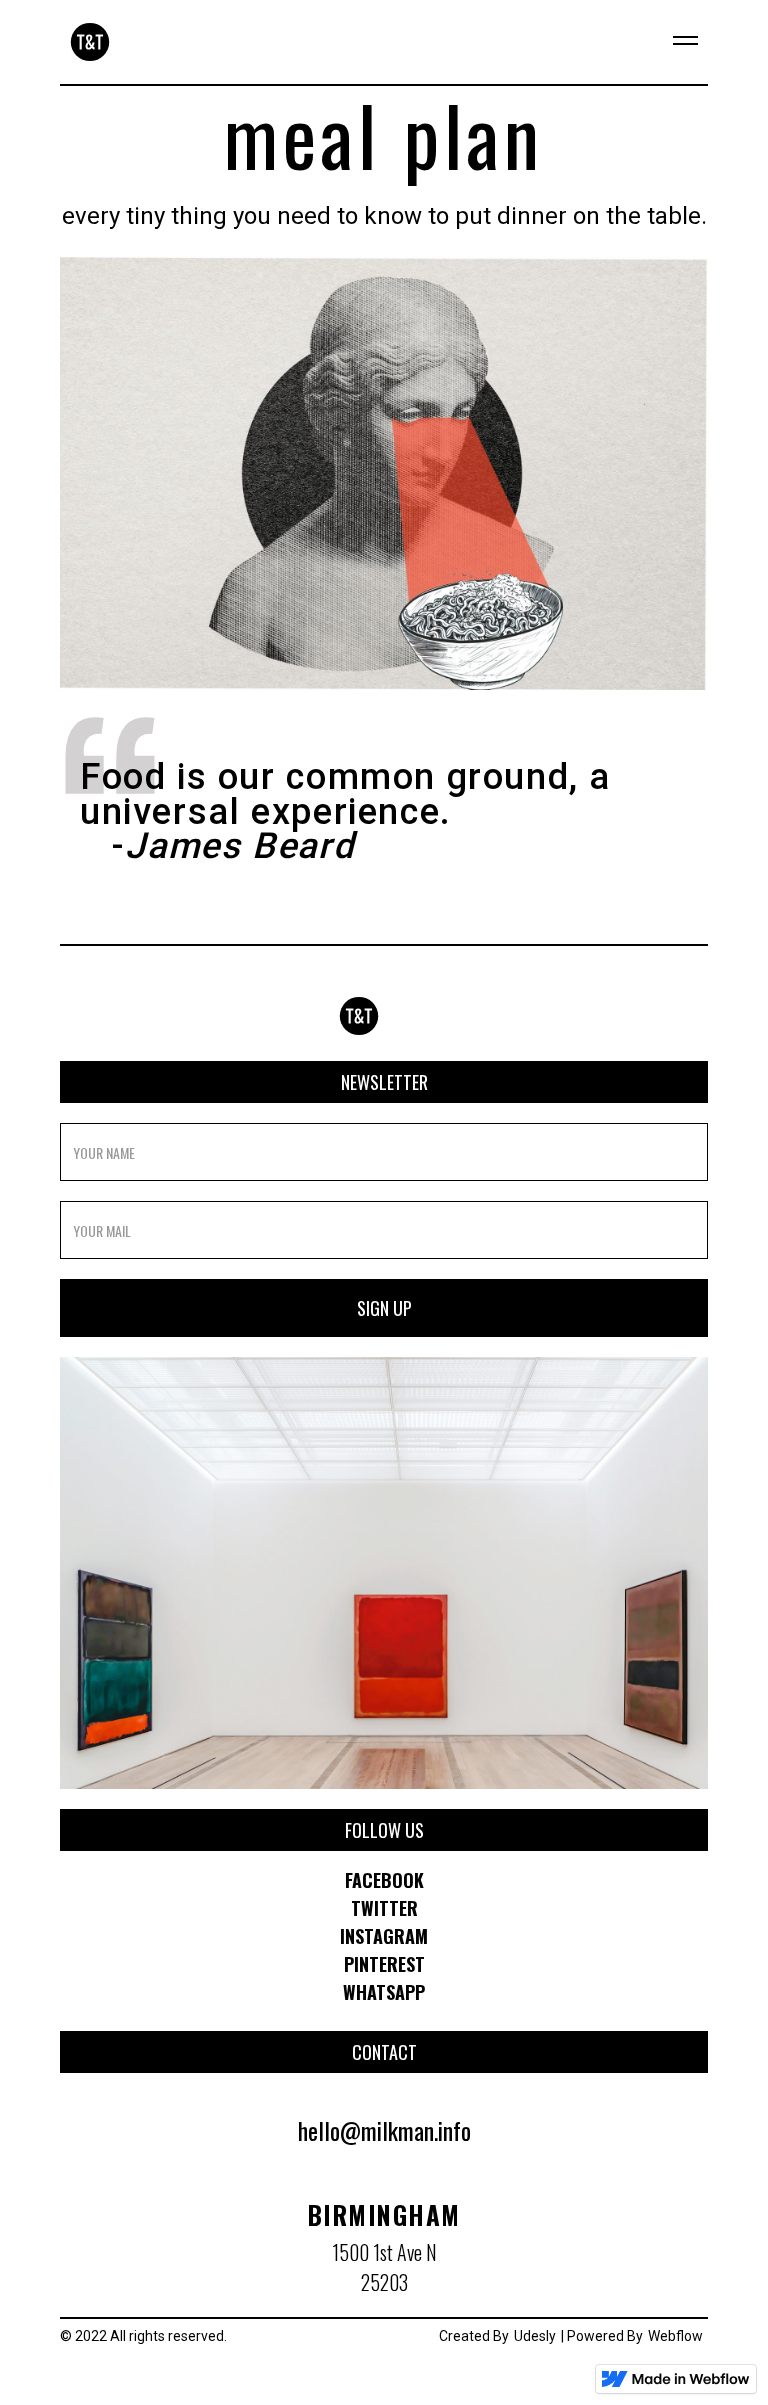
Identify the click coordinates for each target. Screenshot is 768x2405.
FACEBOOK (384, 1880)
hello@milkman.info (384, 2130)
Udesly (535, 2336)
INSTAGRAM (384, 1936)
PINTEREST (384, 1964)
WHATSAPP (384, 1992)
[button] (677, 42)
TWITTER (384, 1908)
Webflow (675, 2336)
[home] (85, 42)
